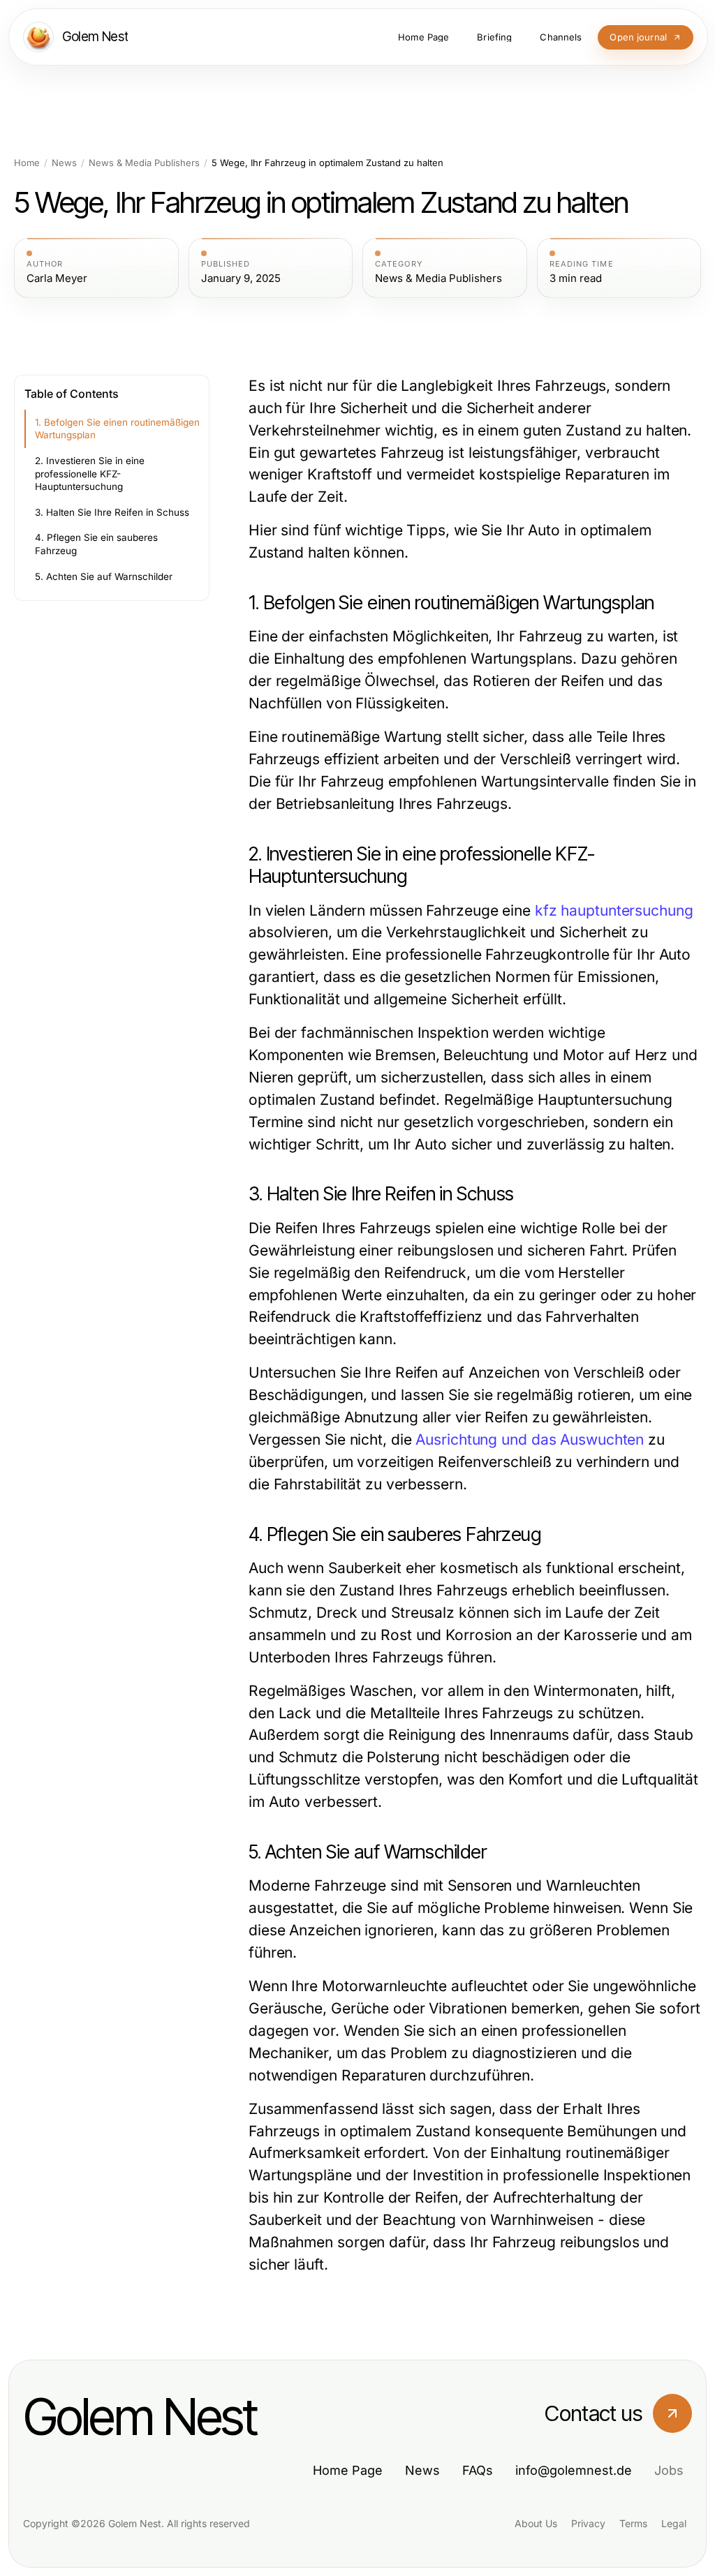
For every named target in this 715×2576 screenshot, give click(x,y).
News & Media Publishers (144, 163)
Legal (674, 2523)
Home (27, 163)
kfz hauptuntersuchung (614, 910)
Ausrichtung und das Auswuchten (530, 1439)
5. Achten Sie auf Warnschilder (104, 576)
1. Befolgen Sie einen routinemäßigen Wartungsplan (117, 429)
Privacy (588, 2523)
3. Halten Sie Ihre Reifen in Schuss (112, 512)
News (64, 163)
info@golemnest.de (574, 2470)
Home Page (348, 2470)
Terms (633, 2523)
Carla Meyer (57, 278)
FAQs (478, 2470)
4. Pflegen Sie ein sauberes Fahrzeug (96, 544)
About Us (536, 2523)
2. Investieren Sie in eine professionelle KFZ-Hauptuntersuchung (90, 474)
